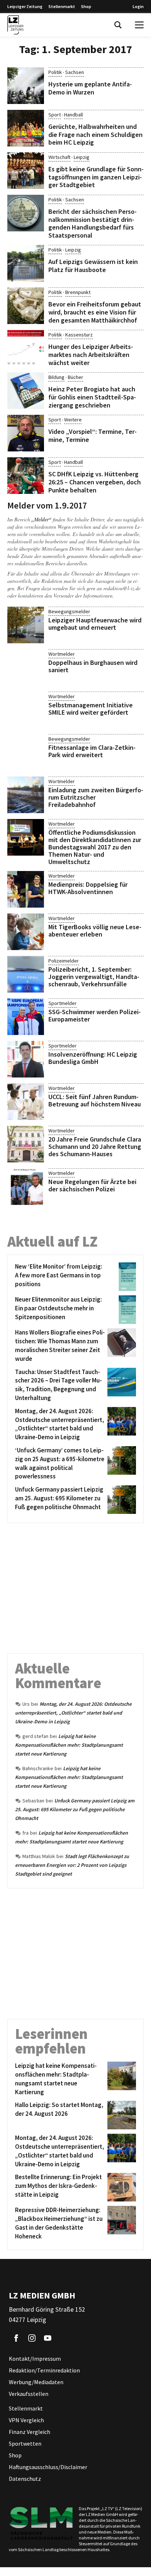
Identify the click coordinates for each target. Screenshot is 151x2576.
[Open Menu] (139, 25)
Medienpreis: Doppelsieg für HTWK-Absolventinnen (88, 888)
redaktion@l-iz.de (122, 588)
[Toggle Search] (118, 25)
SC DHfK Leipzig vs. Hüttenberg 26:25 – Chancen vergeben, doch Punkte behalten (95, 482)
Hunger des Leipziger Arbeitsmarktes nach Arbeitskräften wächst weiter (91, 354)
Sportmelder (62, 1003)
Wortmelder (62, 654)
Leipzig (82, 157)
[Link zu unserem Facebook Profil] (16, 2338)
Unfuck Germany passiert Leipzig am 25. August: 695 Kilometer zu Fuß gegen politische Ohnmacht (75, 1809)
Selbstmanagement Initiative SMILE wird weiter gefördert (91, 709)
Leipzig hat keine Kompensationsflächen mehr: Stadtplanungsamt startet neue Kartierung (69, 1745)
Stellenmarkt (62, 6)
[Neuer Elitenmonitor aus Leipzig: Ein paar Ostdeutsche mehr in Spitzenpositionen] (120, 1310)
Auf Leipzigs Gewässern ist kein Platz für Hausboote (93, 266)
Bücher (75, 377)
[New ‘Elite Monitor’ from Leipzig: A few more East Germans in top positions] (120, 1277)
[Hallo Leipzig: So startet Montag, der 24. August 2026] (120, 2115)
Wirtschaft (59, 157)
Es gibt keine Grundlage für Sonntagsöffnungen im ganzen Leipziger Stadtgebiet (96, 177)
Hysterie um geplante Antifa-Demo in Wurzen (90, 88)
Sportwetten (25, 2443)
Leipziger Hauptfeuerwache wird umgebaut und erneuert (95, 624)
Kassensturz (79, 335)
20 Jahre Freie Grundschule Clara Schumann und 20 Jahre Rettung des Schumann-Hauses (95, 1146)
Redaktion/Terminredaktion (44, 2370)
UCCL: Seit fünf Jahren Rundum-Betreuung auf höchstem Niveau (95, 1100)
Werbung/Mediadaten (36, 2382)
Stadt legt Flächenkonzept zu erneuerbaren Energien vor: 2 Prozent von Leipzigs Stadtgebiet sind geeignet (72, 1865)
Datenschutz (25, 2479)
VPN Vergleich (26, 2420)
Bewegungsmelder (69, 611)
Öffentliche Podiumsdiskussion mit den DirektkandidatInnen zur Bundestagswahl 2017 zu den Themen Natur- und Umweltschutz (95, 847)
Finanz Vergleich (30, 2432)
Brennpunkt (78, 292)
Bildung (56, 377)
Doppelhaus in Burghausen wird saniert (93, 666)
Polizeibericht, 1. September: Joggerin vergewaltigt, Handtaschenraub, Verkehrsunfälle (94, 977)
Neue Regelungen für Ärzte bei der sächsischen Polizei (92, 1185)
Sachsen (75, 72)
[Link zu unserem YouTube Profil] (48, 2338)
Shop (86, 6)
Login (138, 6)
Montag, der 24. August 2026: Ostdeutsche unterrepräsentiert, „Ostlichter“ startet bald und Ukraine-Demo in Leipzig (73, 1713)
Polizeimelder (64, 961)
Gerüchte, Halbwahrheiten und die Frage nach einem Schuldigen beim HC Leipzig (95, 134)
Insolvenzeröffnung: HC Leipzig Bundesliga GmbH (93, 1058)
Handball (73, 115)
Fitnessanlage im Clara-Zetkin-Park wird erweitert (92, 751)
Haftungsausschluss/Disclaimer (48, 2467)
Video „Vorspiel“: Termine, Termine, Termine (93, 435)
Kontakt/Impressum (35, 2359)
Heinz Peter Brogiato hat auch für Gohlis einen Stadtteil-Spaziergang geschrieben (92, 397)
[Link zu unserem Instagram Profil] (32, 2338)
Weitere (73, 420)
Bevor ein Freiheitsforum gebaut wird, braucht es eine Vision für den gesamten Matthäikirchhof (95, 312)
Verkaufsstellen (29, 2394)
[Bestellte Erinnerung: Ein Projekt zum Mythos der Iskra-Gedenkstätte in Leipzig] (120, 2187)
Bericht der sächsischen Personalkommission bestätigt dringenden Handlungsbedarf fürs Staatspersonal (93, 223)
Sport (55, 115)
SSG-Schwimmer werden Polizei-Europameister (95, 1015)
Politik (55, 72)
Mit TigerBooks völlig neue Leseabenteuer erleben (95, 930)
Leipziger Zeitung (25, 6)
